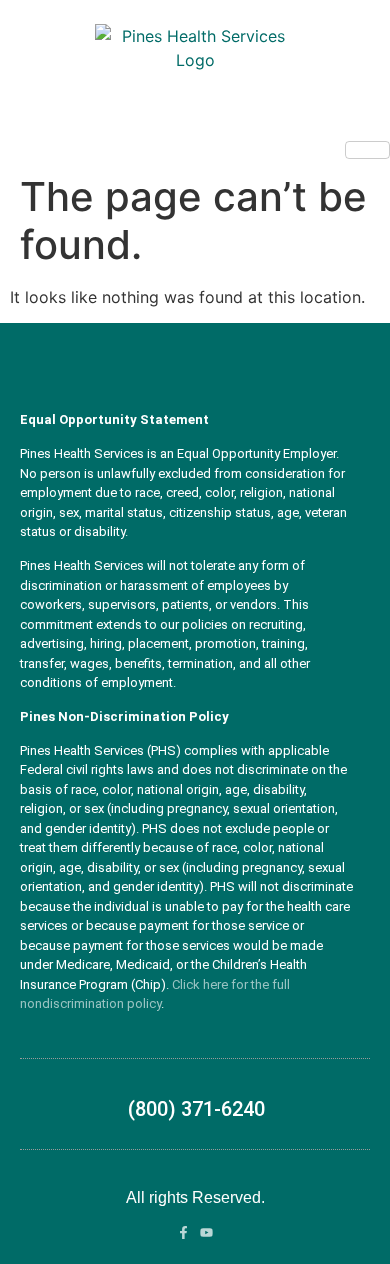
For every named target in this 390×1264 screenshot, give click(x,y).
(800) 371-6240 (196, 1109)
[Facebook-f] (183, 1232)
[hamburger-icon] (367, 150)
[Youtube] (206, 1232)
